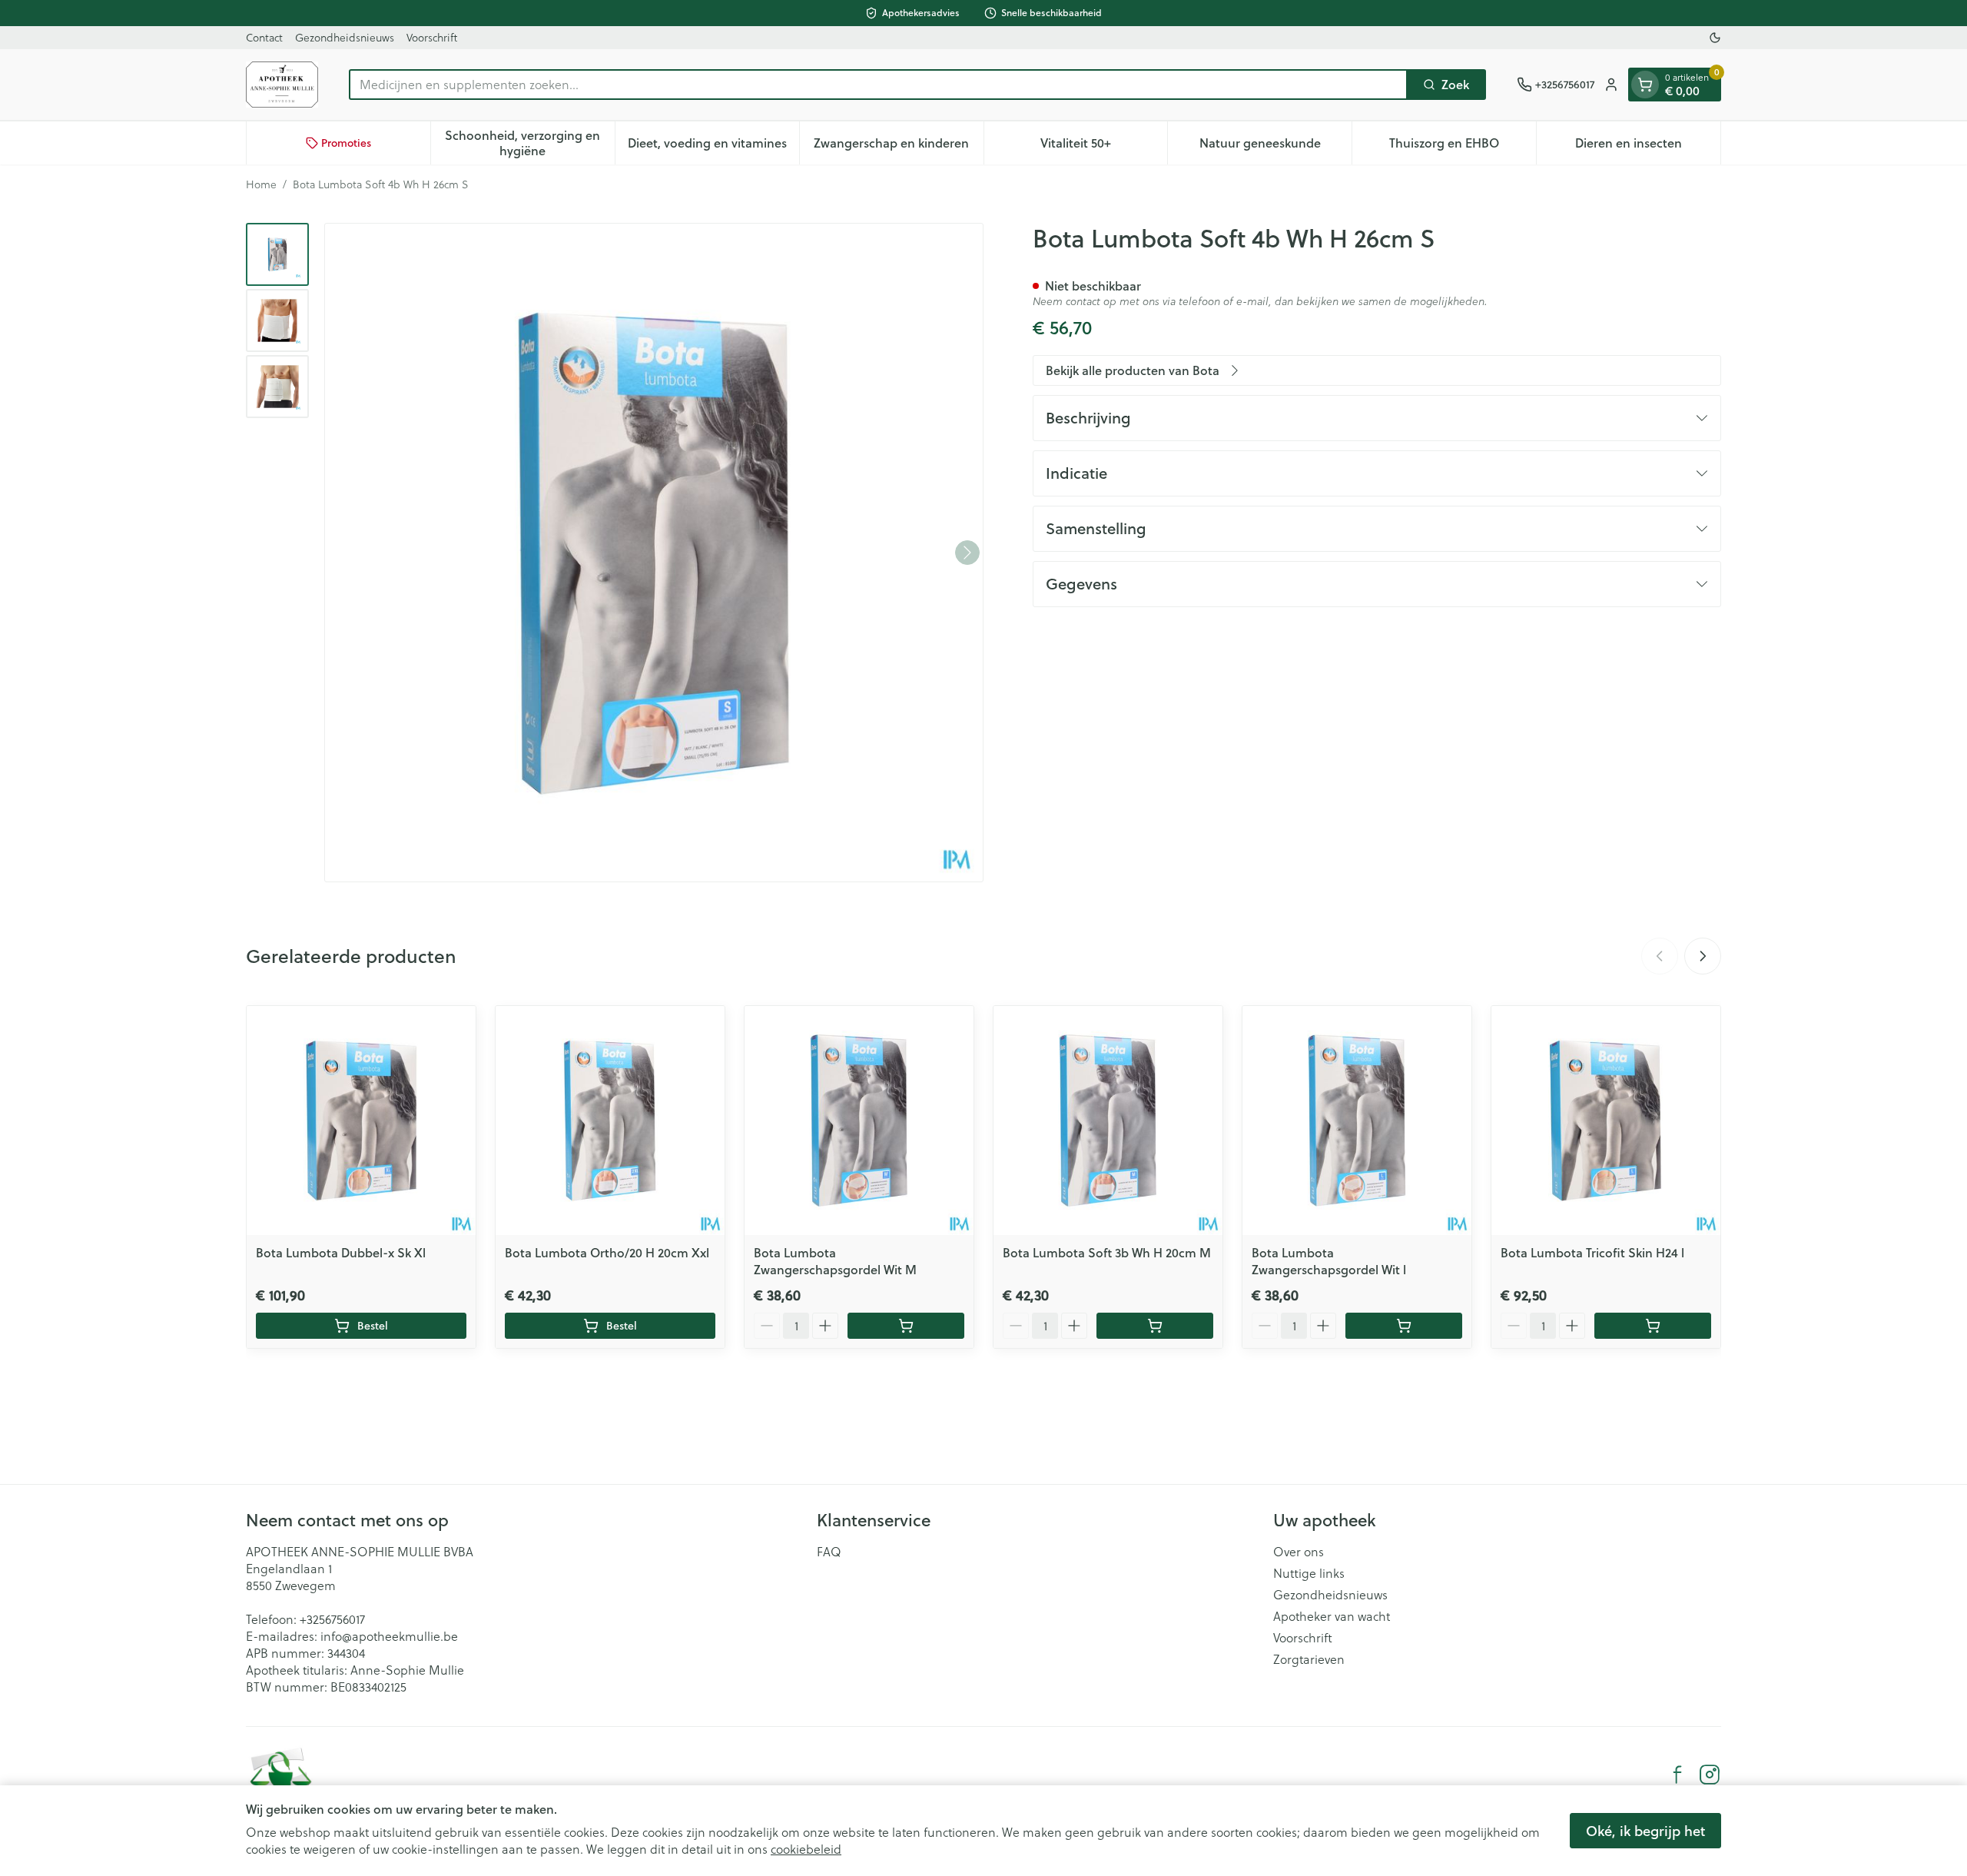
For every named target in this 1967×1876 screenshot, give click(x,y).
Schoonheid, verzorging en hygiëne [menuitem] (529, 143)
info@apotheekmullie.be (389, 1636)
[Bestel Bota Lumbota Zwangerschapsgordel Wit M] (906, 1326)
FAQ (829, 1552)
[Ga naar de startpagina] (282, 85)
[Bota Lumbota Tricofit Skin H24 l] (1606, 1121)
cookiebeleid (806, 1849)
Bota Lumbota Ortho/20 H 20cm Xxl (607, 1252)
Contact (264, 37)
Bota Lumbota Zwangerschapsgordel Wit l (1329, 1261)
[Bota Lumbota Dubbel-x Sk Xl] (361, 1121)
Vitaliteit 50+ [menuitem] (1104, 146)
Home (261, 184)
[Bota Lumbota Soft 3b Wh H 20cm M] (1108, 1121)
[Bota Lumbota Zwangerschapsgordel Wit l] (1357, 1121)
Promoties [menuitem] (346, 143)
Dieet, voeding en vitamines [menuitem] (713, 146)
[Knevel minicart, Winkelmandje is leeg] (1645, 85)
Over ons (1299, 1552)
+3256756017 (332, 1619)
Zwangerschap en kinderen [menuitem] (898, 146)
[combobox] (878, 85)
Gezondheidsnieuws (345, 37)
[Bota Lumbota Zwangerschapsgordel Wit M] (859, 1121)
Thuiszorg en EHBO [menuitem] (1463, 146)
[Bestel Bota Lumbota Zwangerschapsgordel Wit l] (1404, 1326)
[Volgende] (967, 553)
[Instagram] (1710, 1775)
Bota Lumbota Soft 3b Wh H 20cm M (1107, 1252)
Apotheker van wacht (1332, 1616)
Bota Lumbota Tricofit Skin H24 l (1592, 1252)
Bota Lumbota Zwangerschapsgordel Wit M (835, 1261)
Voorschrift (432, 37)
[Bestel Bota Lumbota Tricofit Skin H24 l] (1653, 1326)
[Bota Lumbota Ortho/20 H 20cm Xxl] (610, 1121)
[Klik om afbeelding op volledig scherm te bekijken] (654, 553)
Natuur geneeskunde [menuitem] (1275, 146)
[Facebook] (1677, 1775)
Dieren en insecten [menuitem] (1648, 146)
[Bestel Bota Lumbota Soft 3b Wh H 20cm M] (1155, 1326)
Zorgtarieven (1309, 1659)
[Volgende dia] (1703, 956)
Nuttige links (1309, 1573)
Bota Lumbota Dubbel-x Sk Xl (341, 1252)
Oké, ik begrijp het (1645, 1831)
